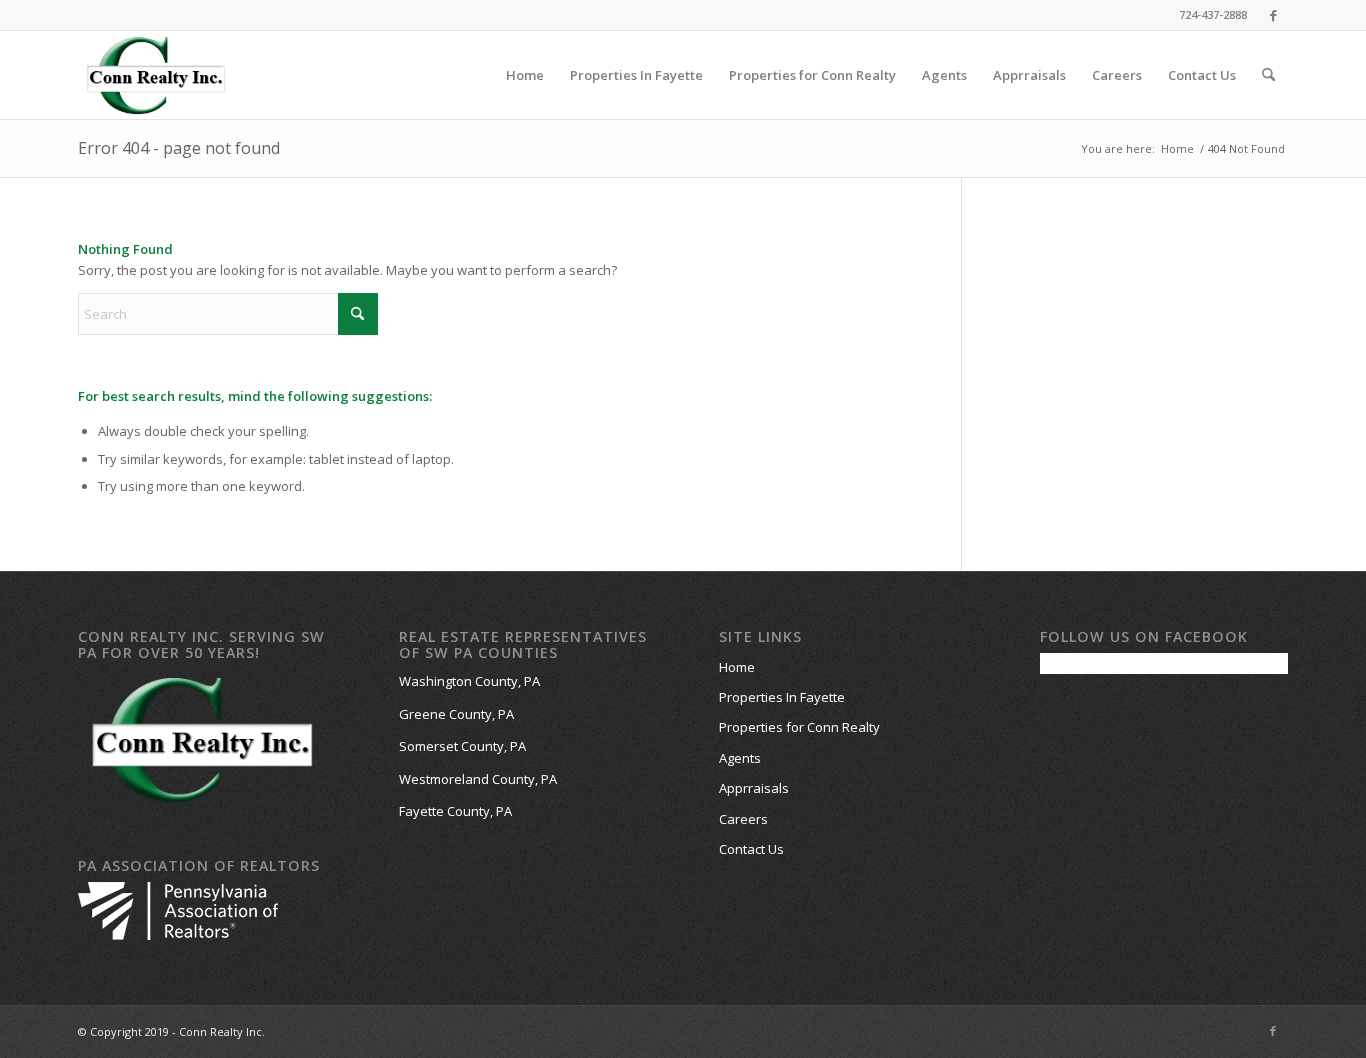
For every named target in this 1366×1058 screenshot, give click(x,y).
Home (737, 667)
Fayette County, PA (455, 811)
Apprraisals (754, 788)
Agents (740, 758)
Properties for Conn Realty (799, 727)
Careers (743, 819)
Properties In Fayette (782, 697)
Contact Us (751, 849)
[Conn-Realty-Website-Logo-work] (155, 75)
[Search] (1268, 75)
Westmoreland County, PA (478, 779)
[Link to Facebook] (1273, 15)
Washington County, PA (469, 681)
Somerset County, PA (462, 746)
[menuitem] (525, 75)
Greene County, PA (456, 714)
